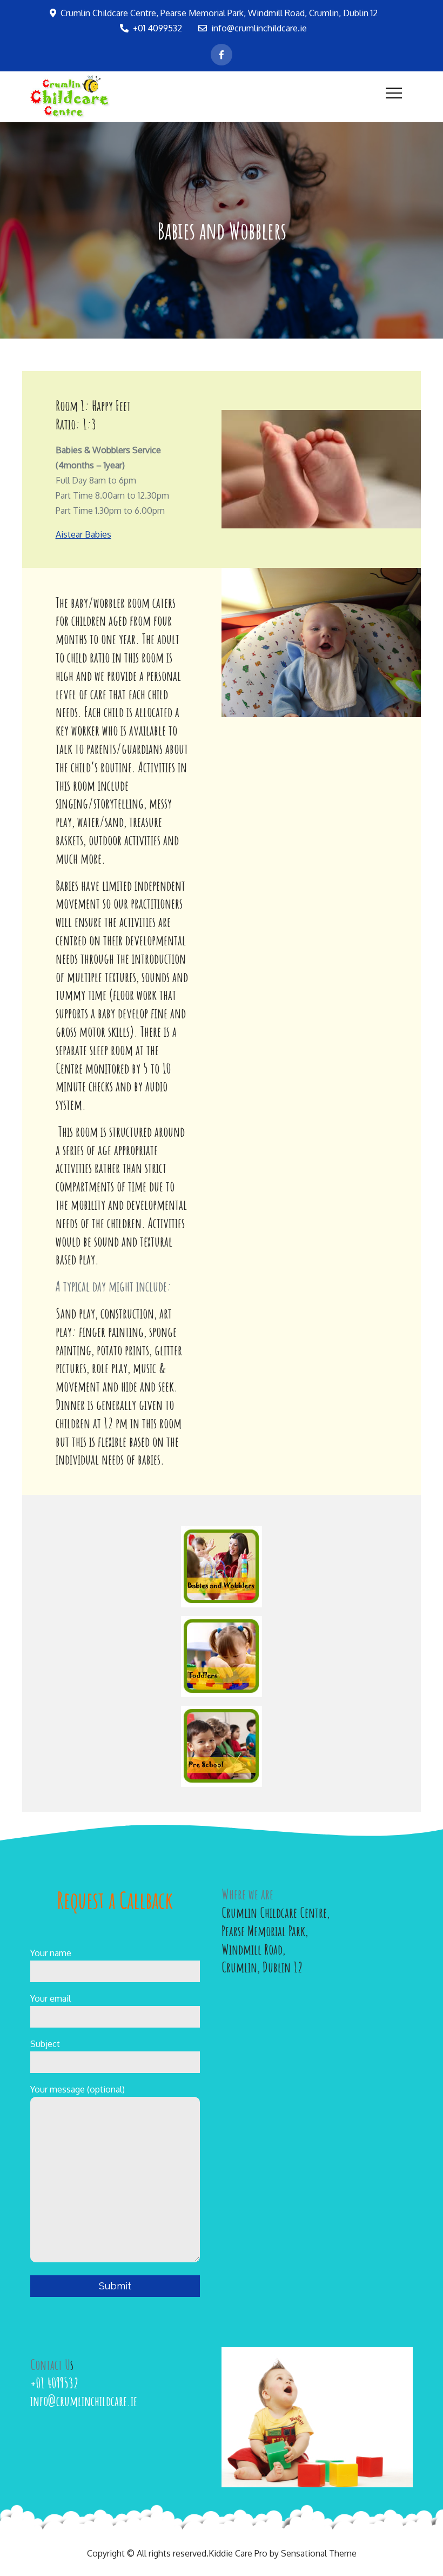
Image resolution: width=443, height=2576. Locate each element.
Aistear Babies (83, 534)
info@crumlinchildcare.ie (259, 28)
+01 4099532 (157, 28)
